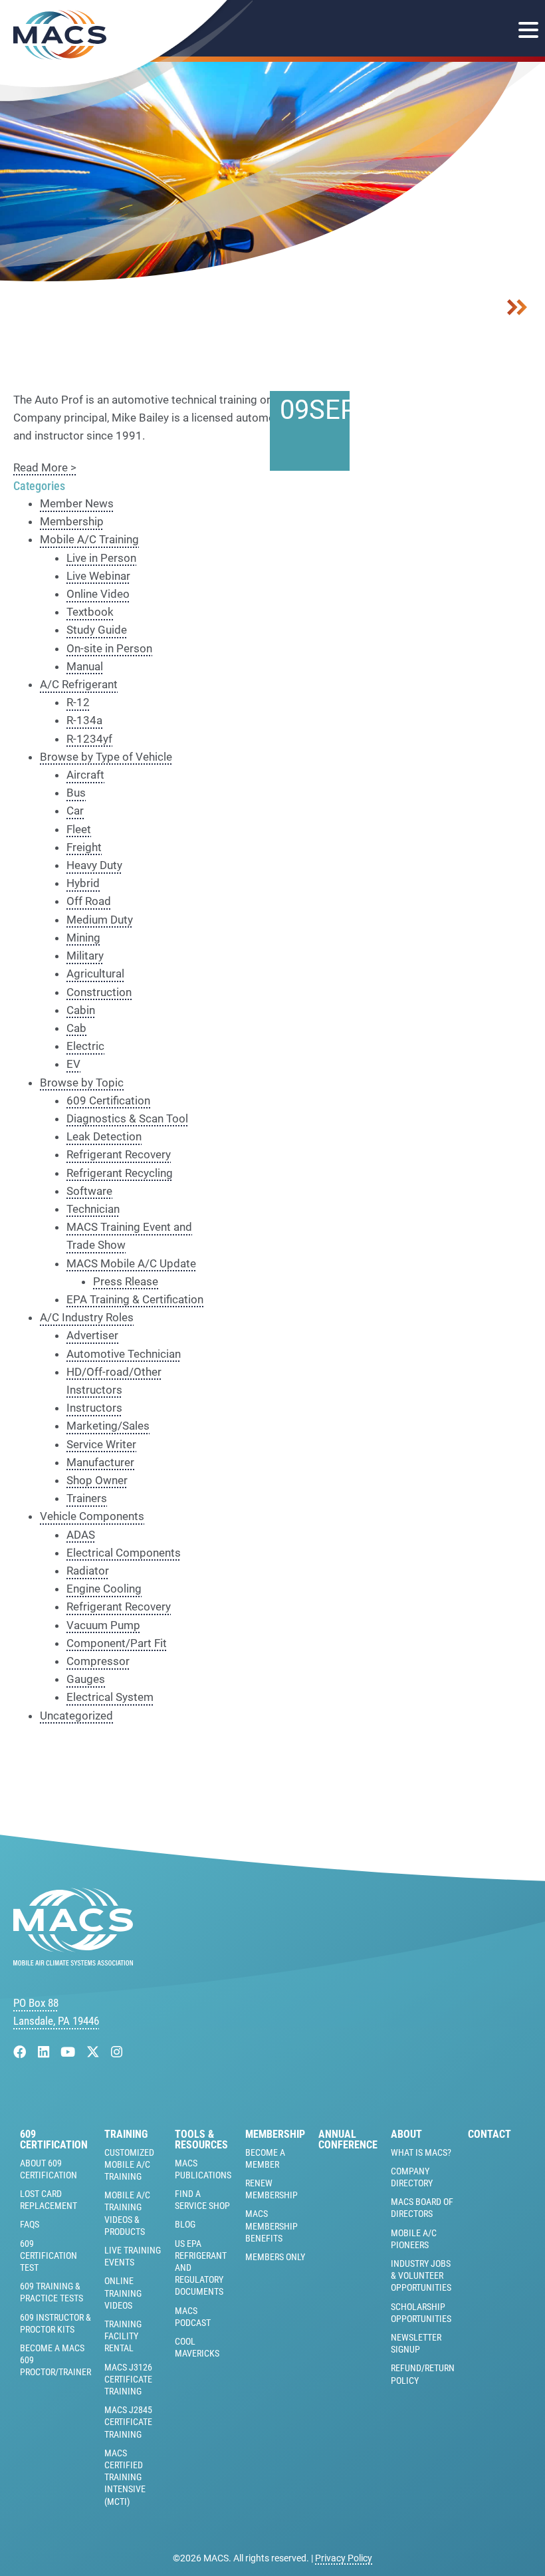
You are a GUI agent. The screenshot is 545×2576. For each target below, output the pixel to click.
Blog (185, 2224)
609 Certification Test (49, 2255)
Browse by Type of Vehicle (106, 757)
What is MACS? (421, 2152)
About (406, 2134)
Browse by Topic (82, 1083)
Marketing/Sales (108, 1426)
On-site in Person (109, 648)
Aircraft (85, 775)
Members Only (275, 2257)
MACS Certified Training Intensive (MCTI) (125, 2477)
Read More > (45, 467)
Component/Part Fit (117, 1643)
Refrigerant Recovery (119, 1154)
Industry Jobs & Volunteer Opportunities (421, 2275)
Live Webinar (98, 576)
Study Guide (97, 630)
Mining (83, 938)
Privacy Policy (344, 2558)
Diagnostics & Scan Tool (127, 1118)
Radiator (88, 1571)
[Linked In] (45, 2052)
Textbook (90, 612)
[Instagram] (117, 2052)
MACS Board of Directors (422, 2208)
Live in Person (101, 558)
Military (85, 956)
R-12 (78, 702)
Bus (76, 793)
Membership (72, 521)
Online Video (98, 594)
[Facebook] (22, 2052)
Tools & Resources (201, 2140)
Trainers (87, 1498)
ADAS (81, 1535)
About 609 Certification (49, 2169)
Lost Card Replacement (49, 2200)
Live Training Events (133, 2256)
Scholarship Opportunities (421, 2313)
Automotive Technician (124, 1354)
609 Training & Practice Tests (52, 2292)
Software (89, 1191)
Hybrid (83, 883)
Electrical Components (124, 1553)
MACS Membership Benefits (272, 2226)
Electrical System (110, 1697)
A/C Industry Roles (87, 1317)
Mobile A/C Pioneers (414, 2239)
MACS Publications (203, 2169)
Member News (77, 503)
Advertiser (92, 1335)
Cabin (81, 1010)
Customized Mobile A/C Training (129, 2164)
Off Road (89, 901)
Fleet (79, 829)
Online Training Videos (123, 2293)
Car (75, 811)
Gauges (86, 1679)
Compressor (98, 1661)
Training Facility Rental (123, 2336)
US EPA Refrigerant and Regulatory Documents (201, 2268)
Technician (93, 1209)
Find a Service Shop (202, 2200)
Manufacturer (100, 1462)
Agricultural (95, 973)
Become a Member (265, 2158)
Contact (490, 2134)
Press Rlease (126, 1281)
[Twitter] (95, 2052)
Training (126, 2134)
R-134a (84, 720)
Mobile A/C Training (89, 539)
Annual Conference (348, 2140)
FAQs (30, 2224)
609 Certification (108, 1100)
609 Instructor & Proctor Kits (55, 2323)
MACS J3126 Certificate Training (128, 2379)
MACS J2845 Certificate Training (128, 2422)
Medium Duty (100, 920)
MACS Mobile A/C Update (131, 1263)
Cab (76, 1028)
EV (73, 1064)
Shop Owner (97, 1480)
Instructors (94, 1408)
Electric (85, 1046)
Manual (85, 666)
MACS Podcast (193, 2317)
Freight (84, 847)
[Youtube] (69, 2052)
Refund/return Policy (423, 2374)
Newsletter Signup (416, 2343)
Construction (99, 992)
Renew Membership (272, 2189)
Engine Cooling (104, 1589)
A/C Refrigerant (79, 684)
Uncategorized (76, 1716)
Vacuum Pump (103, 1625)
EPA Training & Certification (135, 1299)
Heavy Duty (94, 865)
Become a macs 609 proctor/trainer (55, 2360)
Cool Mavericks (197, 2347)
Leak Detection (104, 1136)
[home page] (73, 1962)
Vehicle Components (92, 1516)
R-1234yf (89, 739)
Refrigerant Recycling (120, 1173)
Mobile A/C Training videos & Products (127, 2213)
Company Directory (412, 2177)
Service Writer (101, 1444)
